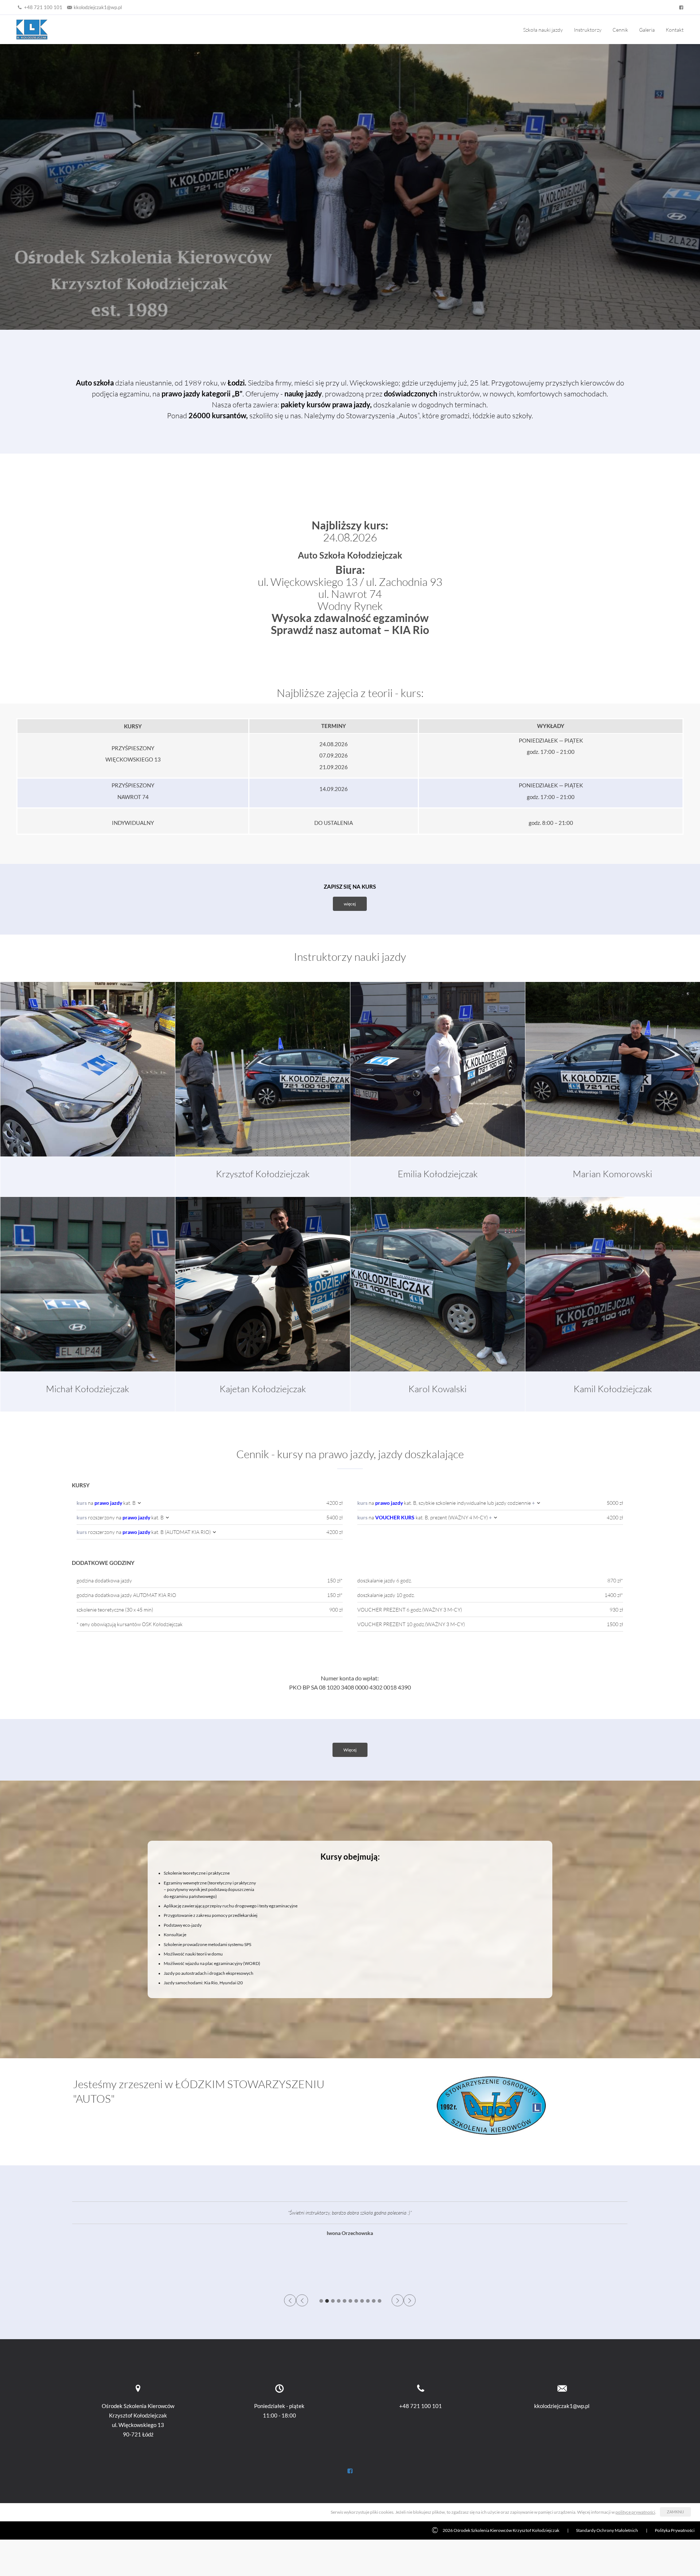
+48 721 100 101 (43, 7)
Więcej (350, 1750)
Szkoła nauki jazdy (543, 30)
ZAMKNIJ (675, 2512)
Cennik (620, 30)
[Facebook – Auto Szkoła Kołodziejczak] (680, 7)
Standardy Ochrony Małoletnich (607, 2530)
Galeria (647, 30)
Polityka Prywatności (675, 2530)
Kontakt (675, 30)
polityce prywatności (635, 2512)
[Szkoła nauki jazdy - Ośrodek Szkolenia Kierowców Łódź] (32, 29)
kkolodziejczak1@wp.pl (98, 7)
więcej (350, 904)
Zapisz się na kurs (350, 886)
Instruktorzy (588, 30)
